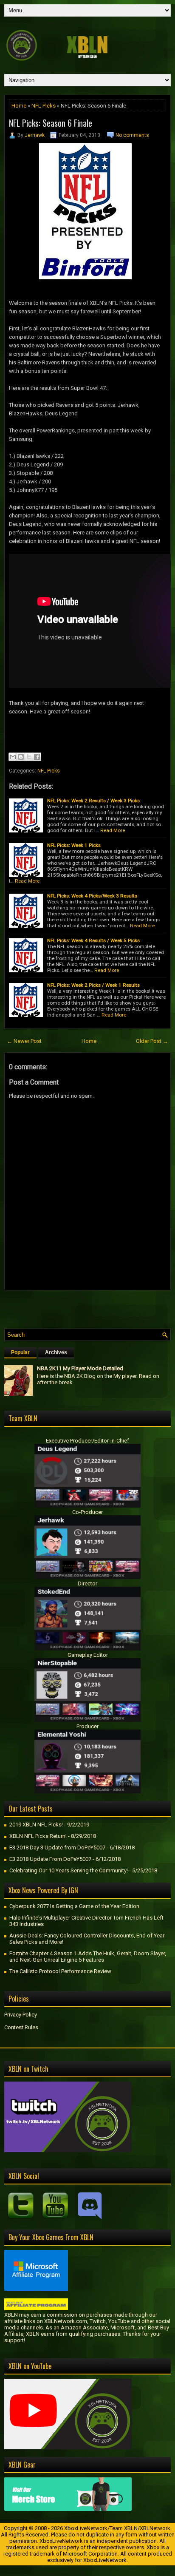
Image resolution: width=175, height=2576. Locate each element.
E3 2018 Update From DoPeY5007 (50, 1859)
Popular (20, 1352)
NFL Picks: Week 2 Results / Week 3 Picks (93, 801)
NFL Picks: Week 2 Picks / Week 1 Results (93, 985)
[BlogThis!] (21, 757)
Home (19, 106)
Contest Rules (21, 2027)
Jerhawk (35, 135)
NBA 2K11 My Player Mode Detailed (80, 1368)
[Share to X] (29, 757)
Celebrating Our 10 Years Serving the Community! (69, 1870)
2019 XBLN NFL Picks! (36, 1825)
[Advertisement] (90, 1307)
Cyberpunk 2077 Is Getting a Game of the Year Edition (74, 1906)
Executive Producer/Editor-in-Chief (87, 1441)
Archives (56, 1352)
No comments (132, 135)
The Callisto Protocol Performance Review (60, 1971)
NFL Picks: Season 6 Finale (51, 123)
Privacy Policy (21, 2015)
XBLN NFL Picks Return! (38, 1836)
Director (87, 1583)
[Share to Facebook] (37, 757)
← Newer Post (24, 1041)
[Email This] (13, 757)
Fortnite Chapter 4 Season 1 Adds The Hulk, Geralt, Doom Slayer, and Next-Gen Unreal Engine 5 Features (88, 1957)
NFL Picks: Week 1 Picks (74, 845)
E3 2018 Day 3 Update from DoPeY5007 (57, 1848)
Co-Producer (87, 1512)
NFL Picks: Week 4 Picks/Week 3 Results (92, 896)
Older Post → (152, 1041)
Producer (87, 1726)
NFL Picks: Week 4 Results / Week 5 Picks (93, 940)
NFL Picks (44, 106)
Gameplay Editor (88, 1655)
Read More (113, 830)
